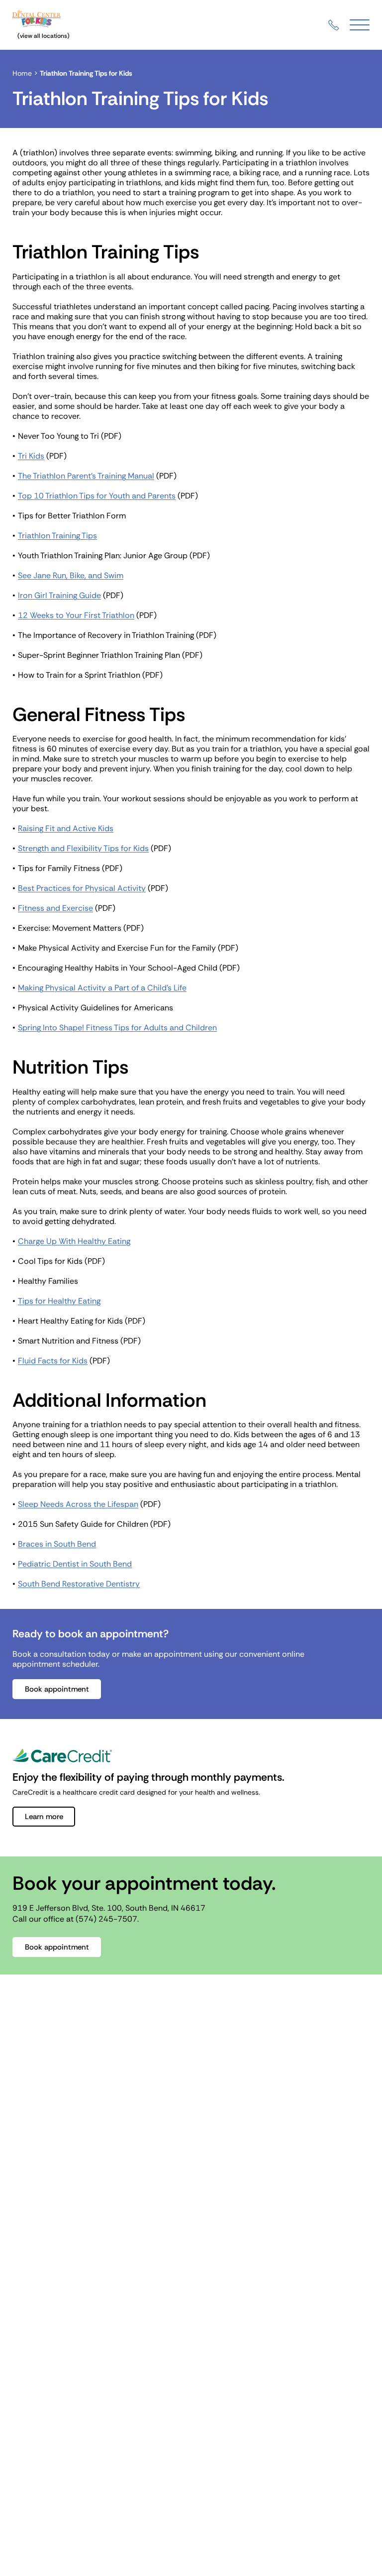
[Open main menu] (360, 25)
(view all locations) (44, 36)
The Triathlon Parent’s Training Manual (86, 476)
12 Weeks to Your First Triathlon (76, 615)
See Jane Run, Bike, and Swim (71, 576)
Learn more (44, 1817)
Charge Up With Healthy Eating (74, 1241)
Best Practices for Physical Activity (82, 888)
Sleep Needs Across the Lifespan (78, 1504)
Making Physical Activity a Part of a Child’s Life (102, 988)
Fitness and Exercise (55, 908)
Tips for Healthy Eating (59, 1301)
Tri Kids (31, 456)
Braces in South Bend (57, 1544)
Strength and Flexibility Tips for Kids (83, 848)
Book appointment (57, 1689)
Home (22, 73)
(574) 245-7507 (106, 1919)
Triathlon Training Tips (57, 536)
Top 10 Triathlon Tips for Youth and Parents (97, 496)
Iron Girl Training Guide (59, 595)
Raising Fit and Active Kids (108, 829)
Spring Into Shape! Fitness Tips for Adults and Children (117, 1028)
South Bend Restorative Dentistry (79, 1584)
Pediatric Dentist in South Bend (75, 1564)
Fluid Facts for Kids (53, 1361)
